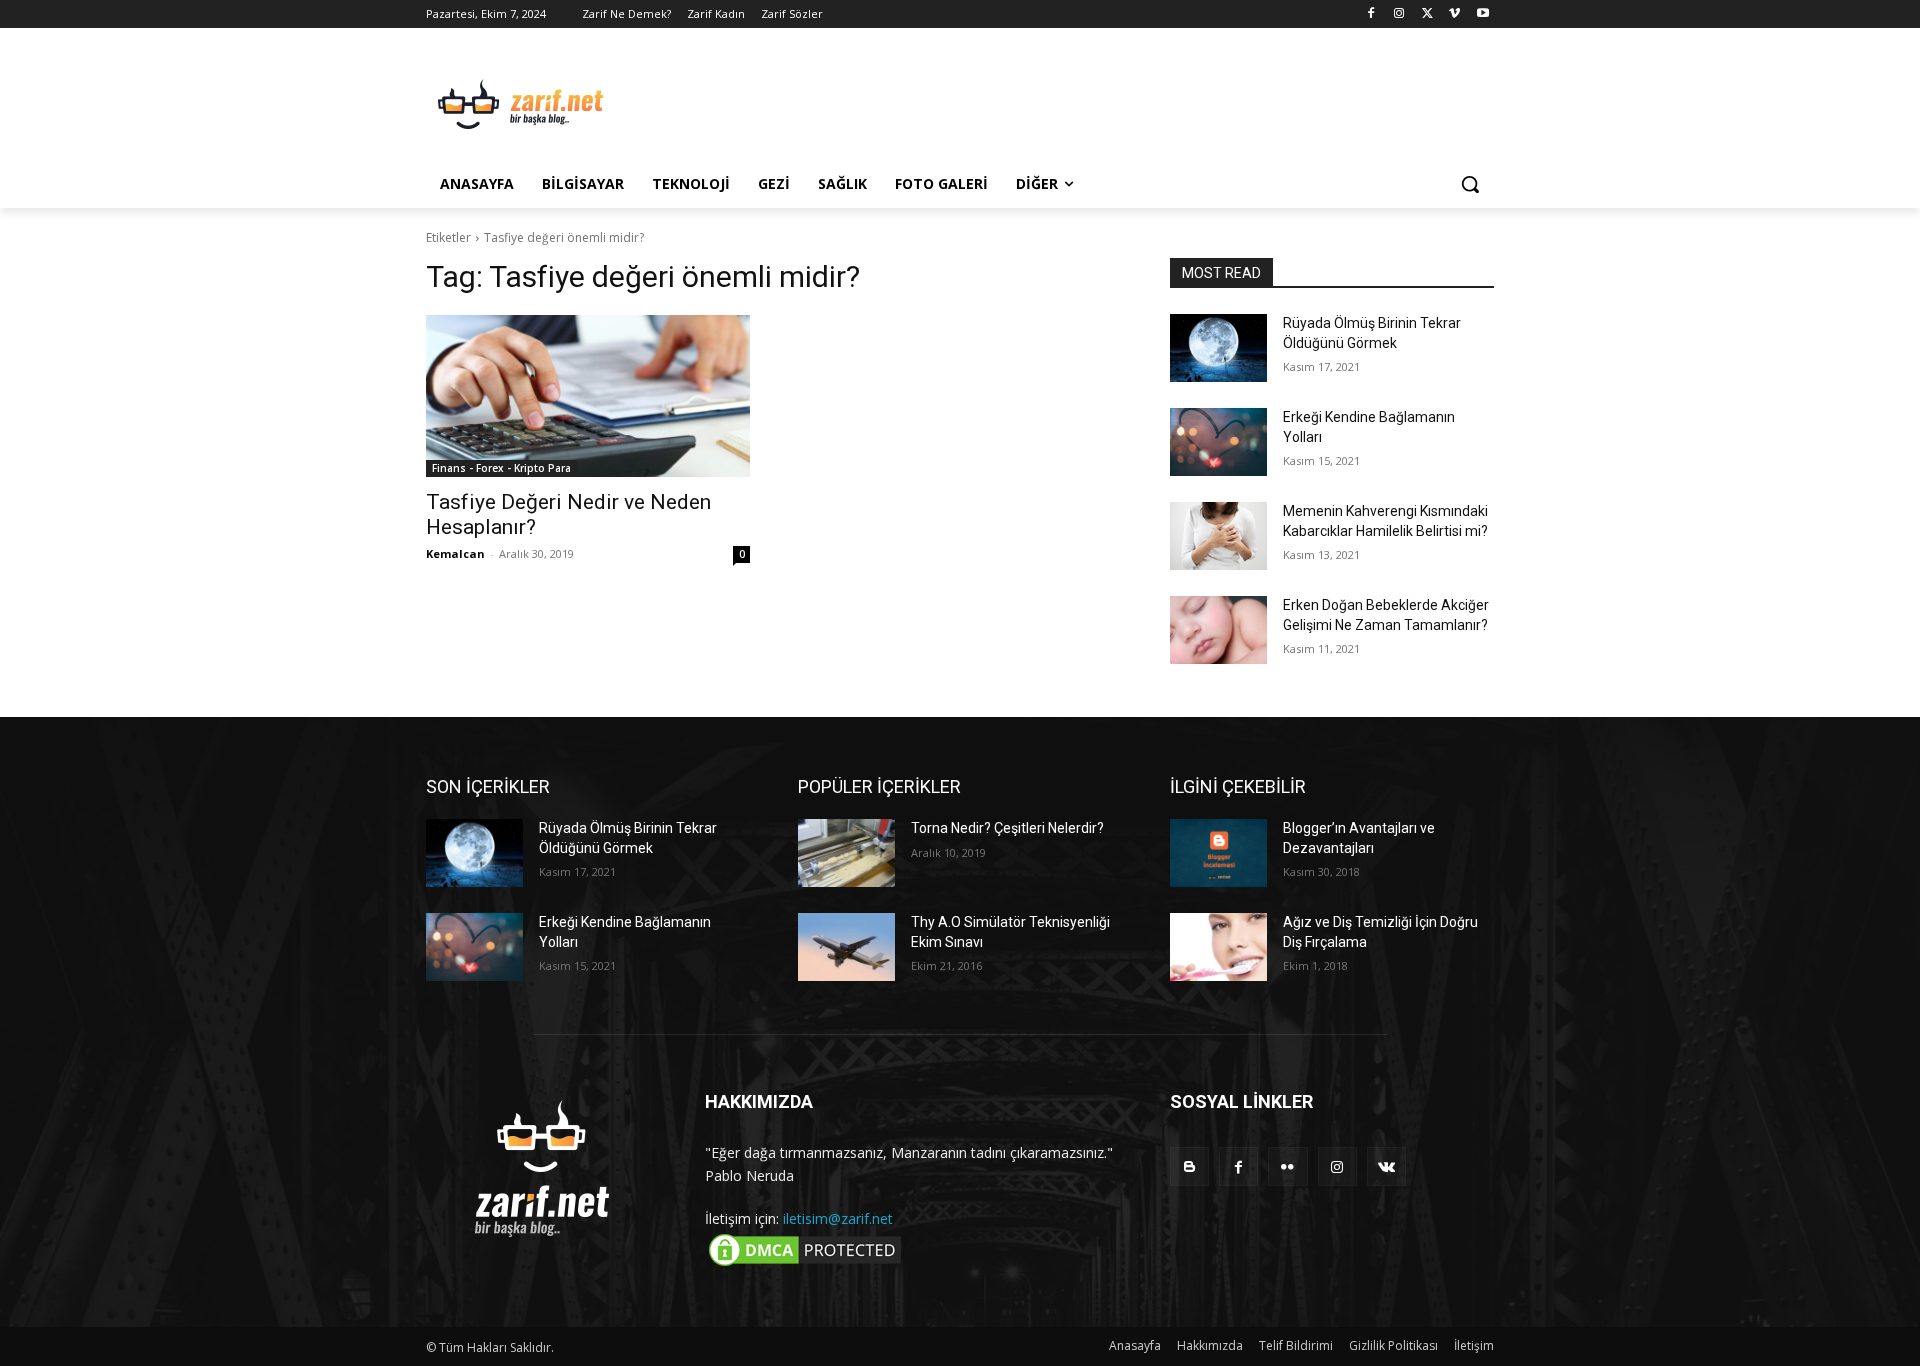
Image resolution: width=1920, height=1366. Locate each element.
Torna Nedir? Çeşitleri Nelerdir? (1007, 828)
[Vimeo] (1454, 14)
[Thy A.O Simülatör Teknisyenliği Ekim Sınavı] (846, 947)
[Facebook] (1371, 14)
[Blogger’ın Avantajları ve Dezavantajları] (1218, 853)
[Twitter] (1427, 14)
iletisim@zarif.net (838, 1218)
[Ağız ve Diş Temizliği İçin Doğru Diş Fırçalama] (1218, 947)
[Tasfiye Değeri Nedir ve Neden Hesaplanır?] (588, 396)
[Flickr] (1287, 1166)
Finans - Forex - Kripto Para (501, 468)
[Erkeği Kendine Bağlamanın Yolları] (1218, 442)
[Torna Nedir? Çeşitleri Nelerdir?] (846, 853)
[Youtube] (1482, 14)
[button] (1470, 184)
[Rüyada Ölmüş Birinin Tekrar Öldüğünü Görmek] (1218, 348)
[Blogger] (1189, 1166)
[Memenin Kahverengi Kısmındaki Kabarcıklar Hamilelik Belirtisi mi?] (1218, 536)
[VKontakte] (1386, 1166)
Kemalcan (455, 553)
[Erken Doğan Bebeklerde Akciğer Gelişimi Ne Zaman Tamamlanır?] (1218, 630)
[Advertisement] (1110, 101)
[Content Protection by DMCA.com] (805, 1264)
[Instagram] (1399, 14)
